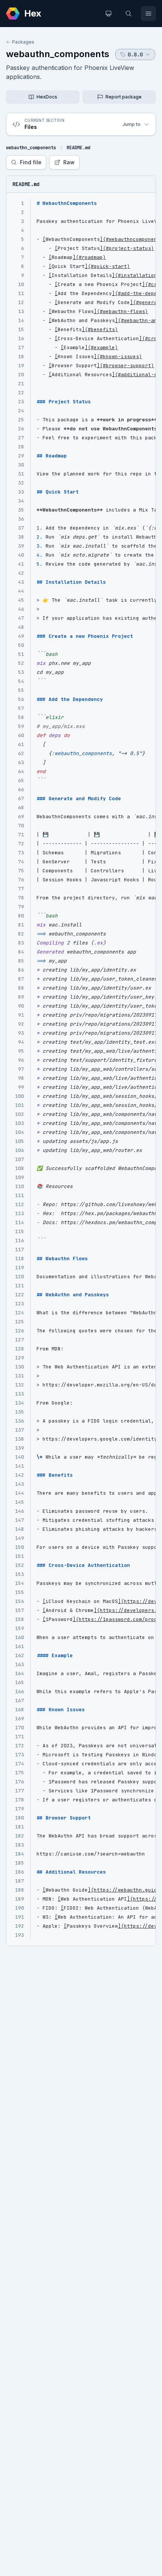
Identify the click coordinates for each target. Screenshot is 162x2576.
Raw (69, 162)
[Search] (128, 14)
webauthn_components (58, 54)
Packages (23, 42)
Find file (31, 162)
